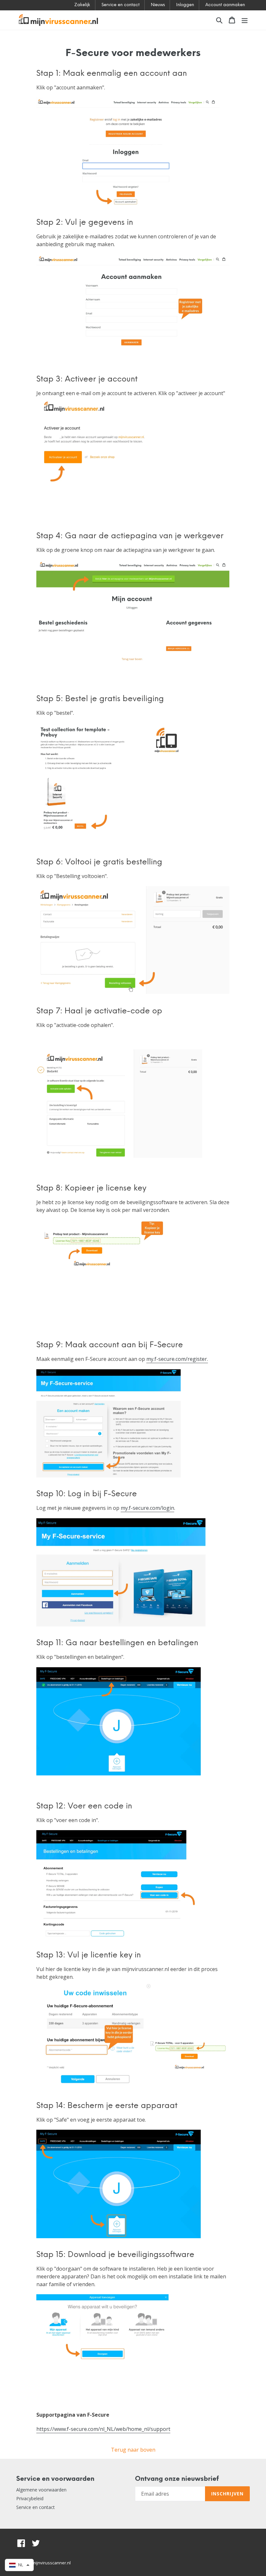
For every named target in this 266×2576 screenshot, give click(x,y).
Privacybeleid (30, 2498)
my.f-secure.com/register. (177, 1359)
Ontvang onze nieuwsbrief (177, 2479)
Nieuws (158, 5)
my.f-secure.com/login (147, 1508)
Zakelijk (82, 5)
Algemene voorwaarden (41, 2490)
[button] (19, 2565)
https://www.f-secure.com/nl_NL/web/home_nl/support (103, 2429)
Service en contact (121, 5)
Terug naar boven (133, 2450)
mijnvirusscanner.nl (51, 2563)
